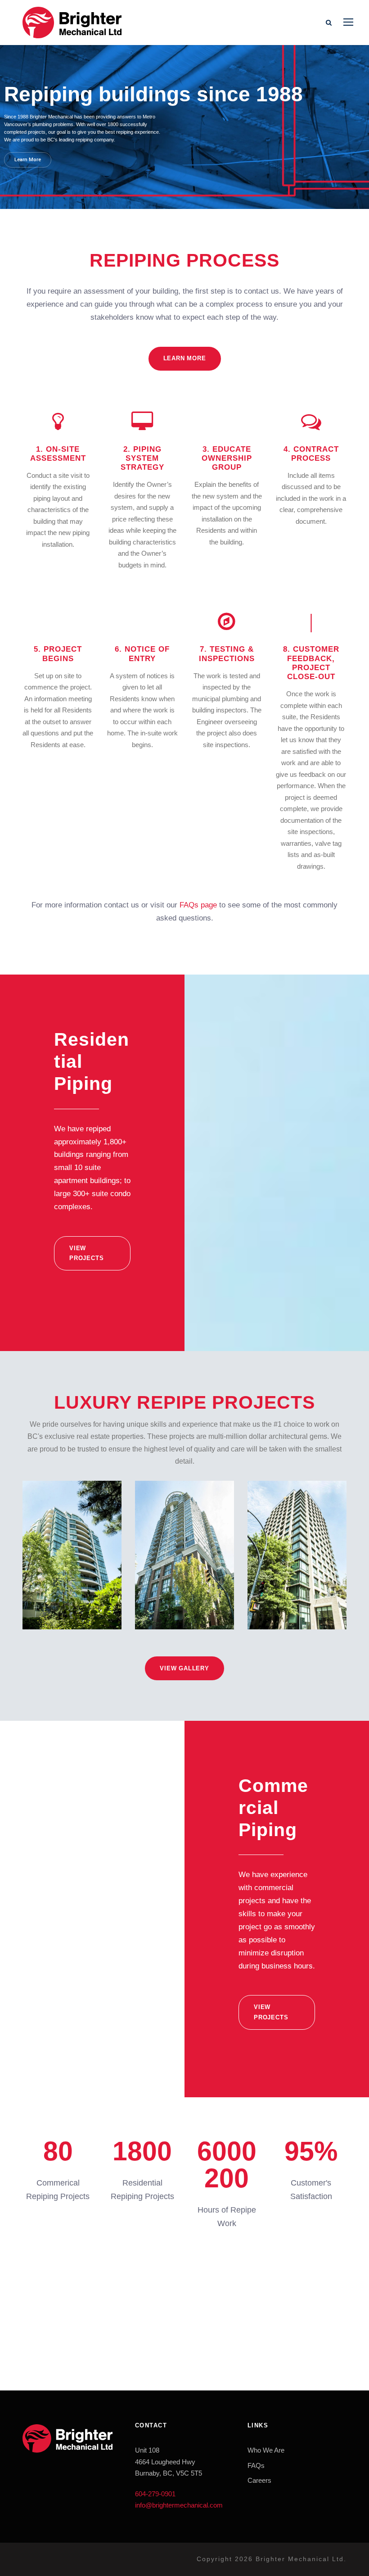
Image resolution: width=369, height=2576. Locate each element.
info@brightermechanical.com (179, 2505)
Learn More (28, 160)
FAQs (256, 2465)
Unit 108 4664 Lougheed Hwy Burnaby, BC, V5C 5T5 (169, 2462)
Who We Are (266, 2450)
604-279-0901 (155, 2494)
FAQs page (198, 905)
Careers (259, 2480)
